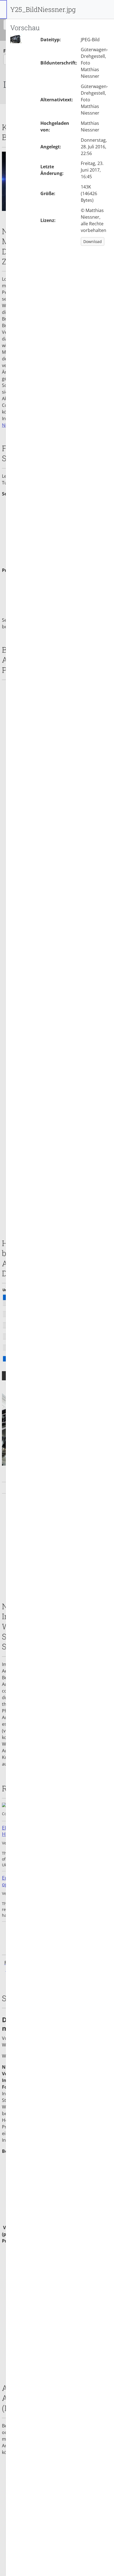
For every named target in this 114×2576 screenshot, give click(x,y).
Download (93, 241)
